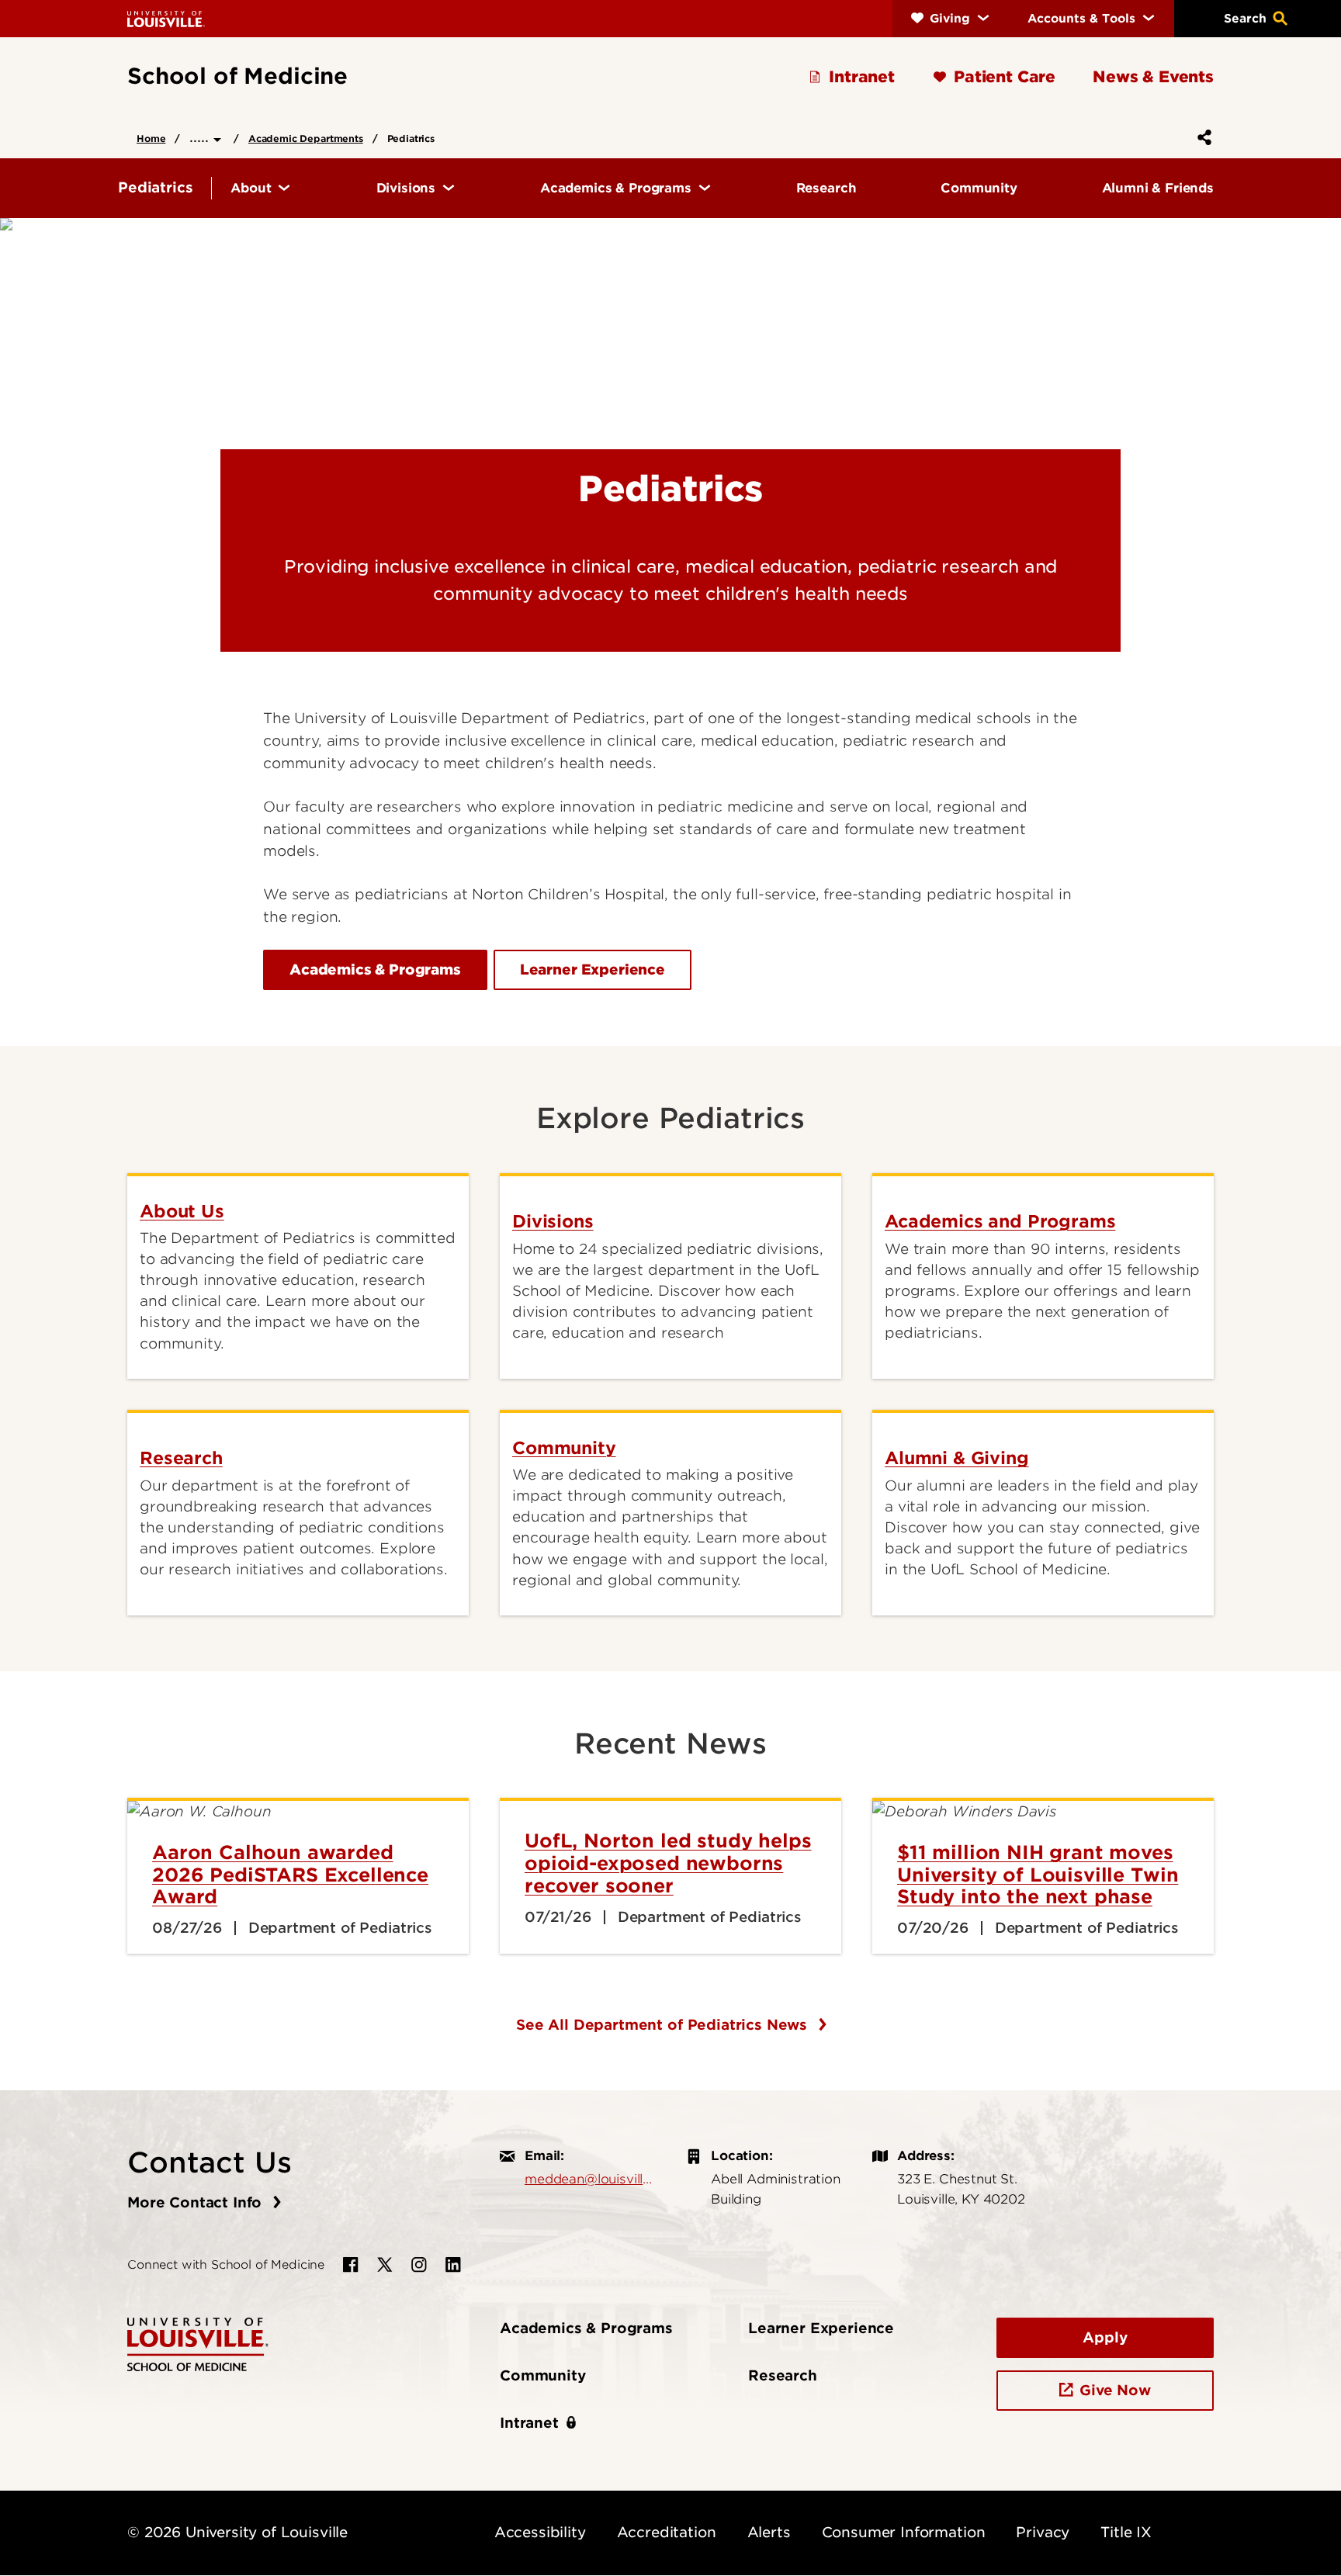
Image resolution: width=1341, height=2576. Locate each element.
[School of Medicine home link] (198, 2343)
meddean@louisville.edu (590, 2179)
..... (201, 137)
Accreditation (667, 2532)
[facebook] (351, 2265)
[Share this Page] (1201, 137)
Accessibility (540, 2532)
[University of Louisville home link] (166, 18)
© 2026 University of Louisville (237, 2532)
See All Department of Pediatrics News (664, 2025)
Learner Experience (821, 2328)
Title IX (1126, 2532)
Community (543, 2375)
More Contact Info (197, 2202)
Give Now (1115, 2390)
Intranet (529, 2423)
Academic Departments (306, 138)
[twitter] (385, 2265)
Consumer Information (904, 2532)
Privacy (1043, 2532)
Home (151, 138)
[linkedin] (453, 2265)
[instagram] (419, 2265)
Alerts (769, 2532)
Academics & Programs (586, 2328)
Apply (1105, 2337)
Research (783, 2375)
